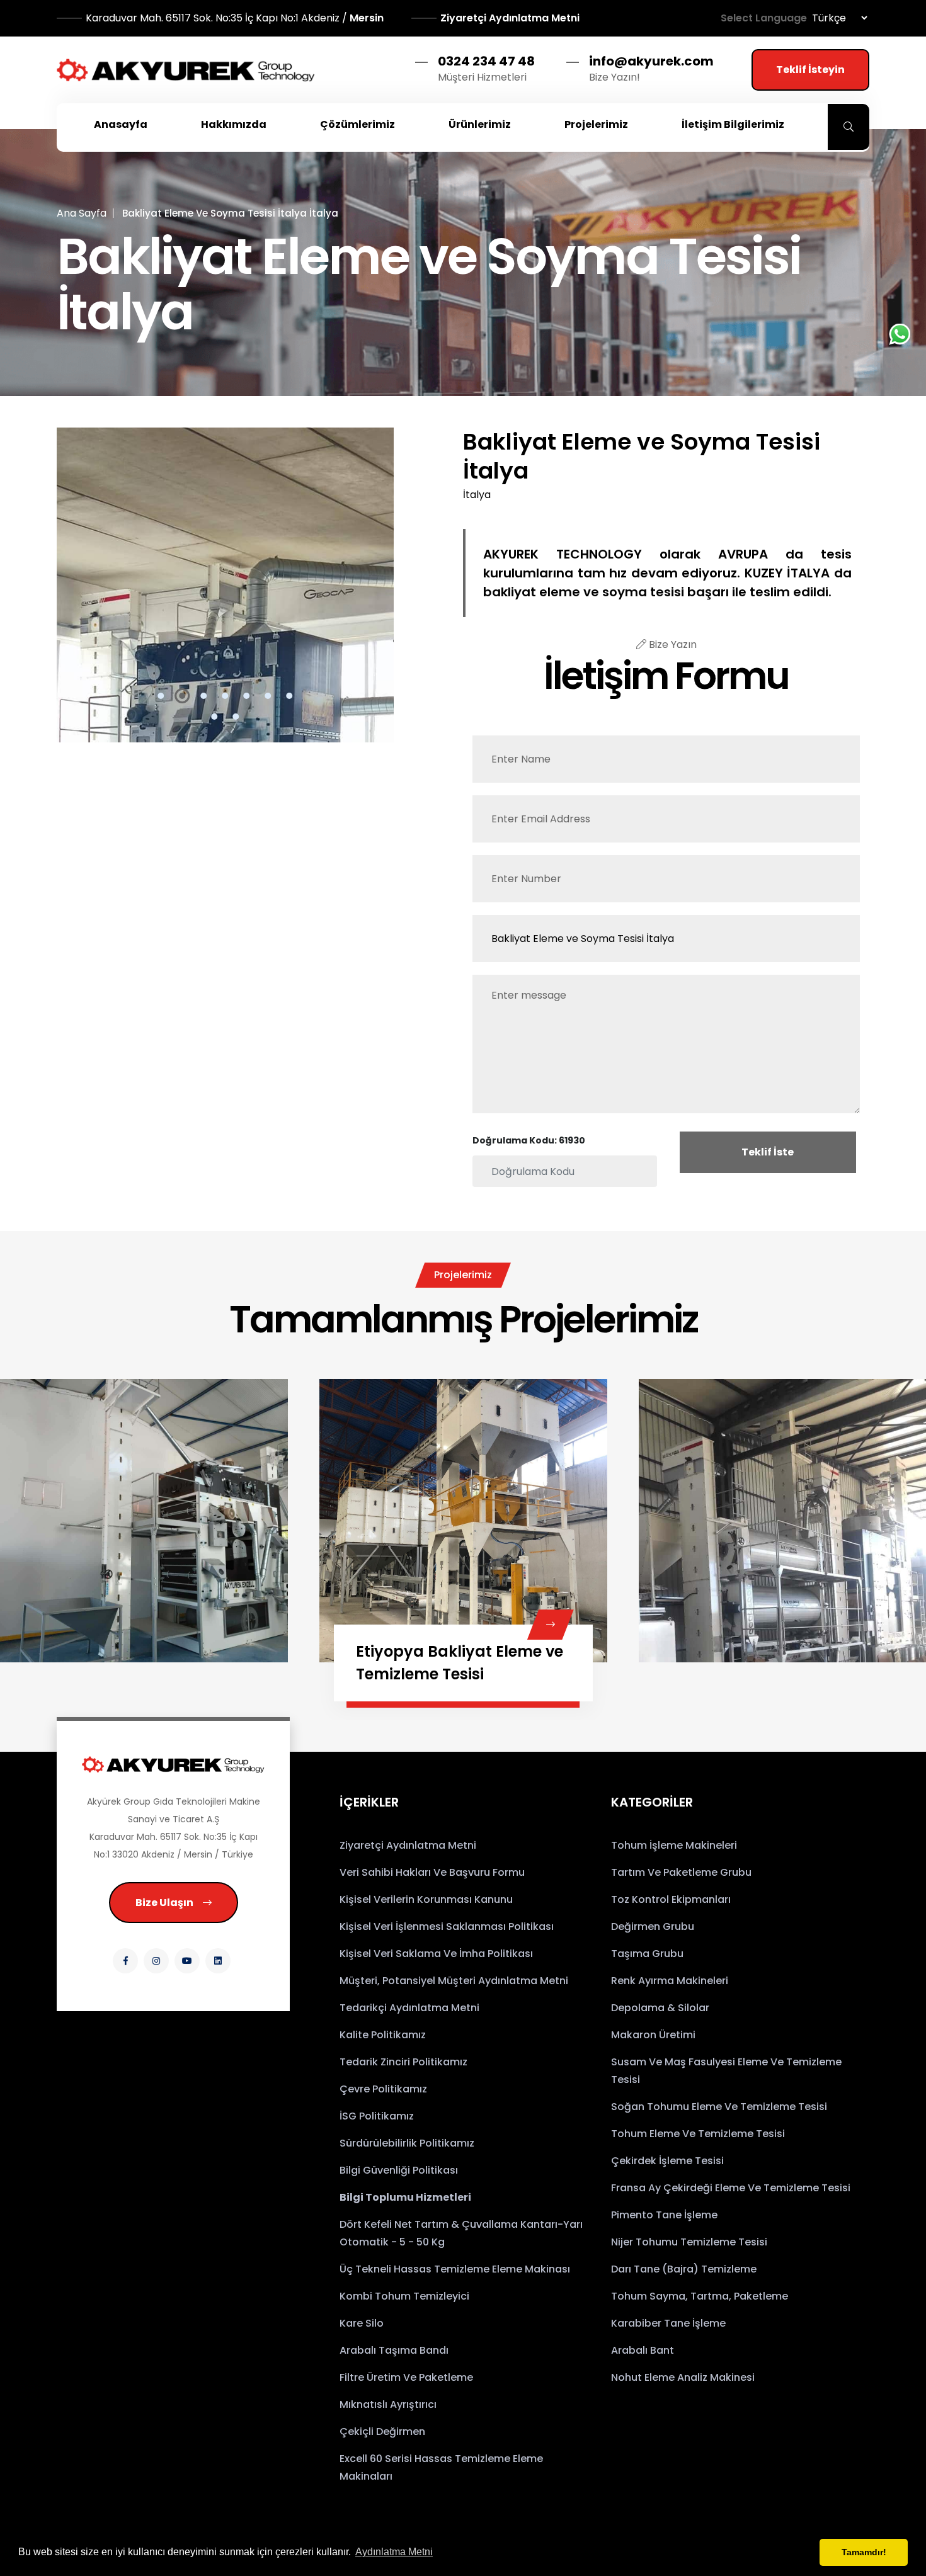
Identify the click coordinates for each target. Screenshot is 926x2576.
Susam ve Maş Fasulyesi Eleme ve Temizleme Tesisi (726, 2071)
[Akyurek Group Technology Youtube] (187, 1961)
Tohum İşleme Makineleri (674, 1845)
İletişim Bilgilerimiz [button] (733, 124)
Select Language (764, 18)
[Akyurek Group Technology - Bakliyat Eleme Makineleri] (186, 70)
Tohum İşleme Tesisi (432, 1651)
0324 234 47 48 (486, 61)
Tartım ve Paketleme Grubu (681, 1872)
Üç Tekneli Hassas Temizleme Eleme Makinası (455, 2269)
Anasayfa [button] (121, 124)
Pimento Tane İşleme (664, 2215)
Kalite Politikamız (383, 2035)
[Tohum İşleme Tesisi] (550, 1625)
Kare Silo (362, 2323)
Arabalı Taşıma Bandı (394, 2350)
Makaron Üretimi (653, 2035)
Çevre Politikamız (383, 2089)
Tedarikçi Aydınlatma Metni (409, 2008)
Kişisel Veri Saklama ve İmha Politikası (436, 1954)
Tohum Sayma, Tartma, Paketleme (700, 2296)
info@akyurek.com (651, 61)
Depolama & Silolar (660, 2008)
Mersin (236, 18)
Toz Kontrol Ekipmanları (671, 1899)
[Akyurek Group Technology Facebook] (125, 1961)
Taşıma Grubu (647, 1954)
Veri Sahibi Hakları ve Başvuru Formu (432, 1872)
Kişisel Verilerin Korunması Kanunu (426, 1899)
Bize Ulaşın (164, 1903)
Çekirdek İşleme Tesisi (667, 2161)
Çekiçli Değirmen (382, 2431)
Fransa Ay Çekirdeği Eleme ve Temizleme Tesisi (731, 2188)
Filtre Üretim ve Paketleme (406, 2377)
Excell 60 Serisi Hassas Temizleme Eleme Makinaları (441, 2467)
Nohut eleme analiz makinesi (683, 2377)
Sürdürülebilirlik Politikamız (407, 2143)
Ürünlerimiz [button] (480, 124)
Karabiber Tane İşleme (668, 2323)
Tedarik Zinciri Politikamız (403, 2062)
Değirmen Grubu (653, 1926)
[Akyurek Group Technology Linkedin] (218, 1961)
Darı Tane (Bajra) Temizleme (684, 2269)
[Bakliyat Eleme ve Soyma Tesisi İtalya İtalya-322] (225, 585)
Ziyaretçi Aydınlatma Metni (510, 18)
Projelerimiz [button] (596, 124)
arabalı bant (643, 2350)
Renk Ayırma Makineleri (670, 1981)
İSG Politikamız (377, 2116)
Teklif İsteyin (810, 70)
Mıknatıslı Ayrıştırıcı (388, 2404)
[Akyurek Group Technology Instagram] (156, 1961)
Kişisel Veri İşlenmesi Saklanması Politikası (447, 1926)
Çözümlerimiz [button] (357, 124)
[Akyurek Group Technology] (173, 1764)
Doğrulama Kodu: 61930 (529, 1140)
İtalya (477, 495)
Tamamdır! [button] (864, 2552)
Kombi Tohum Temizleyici (404, 2296)
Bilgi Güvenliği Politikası (399, 2170)
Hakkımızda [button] (234, 124)
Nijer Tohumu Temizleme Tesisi (689, 2242)
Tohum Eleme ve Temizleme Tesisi (698, 2134)
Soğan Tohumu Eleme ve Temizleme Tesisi (719, 2107)
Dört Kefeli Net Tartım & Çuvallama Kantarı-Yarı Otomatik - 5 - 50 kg (461, 2233)
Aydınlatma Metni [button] (394, 2552)
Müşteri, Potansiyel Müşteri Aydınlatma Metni (454, 1981)
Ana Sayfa (82, 213)
